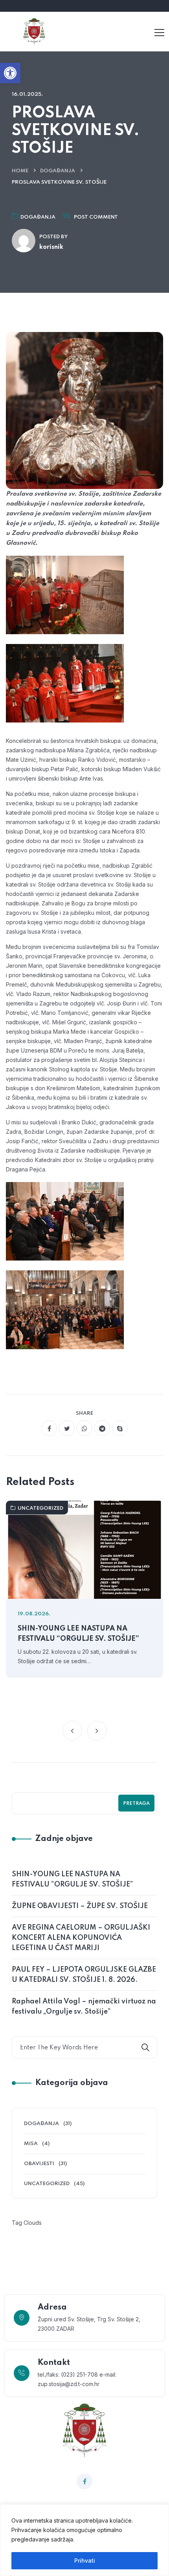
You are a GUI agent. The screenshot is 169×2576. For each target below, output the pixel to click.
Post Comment (96, 217)
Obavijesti (39, 2164)
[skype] (120, 1428)
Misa (31, 2144)
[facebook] (49, 1428)
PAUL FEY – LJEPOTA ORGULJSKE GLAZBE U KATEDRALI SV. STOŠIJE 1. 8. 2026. (84, 1975)
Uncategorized (40, 1508)
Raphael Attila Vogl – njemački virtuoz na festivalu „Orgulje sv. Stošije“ (84, 2007)
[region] (84, 2540)
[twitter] (67, 1428)
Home (20, 171)
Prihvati (85, 2560)
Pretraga (136, 1804)
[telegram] (102, 1428)
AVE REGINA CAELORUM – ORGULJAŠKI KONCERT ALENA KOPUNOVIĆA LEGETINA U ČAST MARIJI (81, 1938)
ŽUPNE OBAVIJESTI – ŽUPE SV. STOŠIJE (80, 1906)
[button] (10, 73)
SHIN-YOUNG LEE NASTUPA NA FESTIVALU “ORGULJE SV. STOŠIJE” (78, 1634)
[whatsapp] (84, 1428)
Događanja (58, 171)
